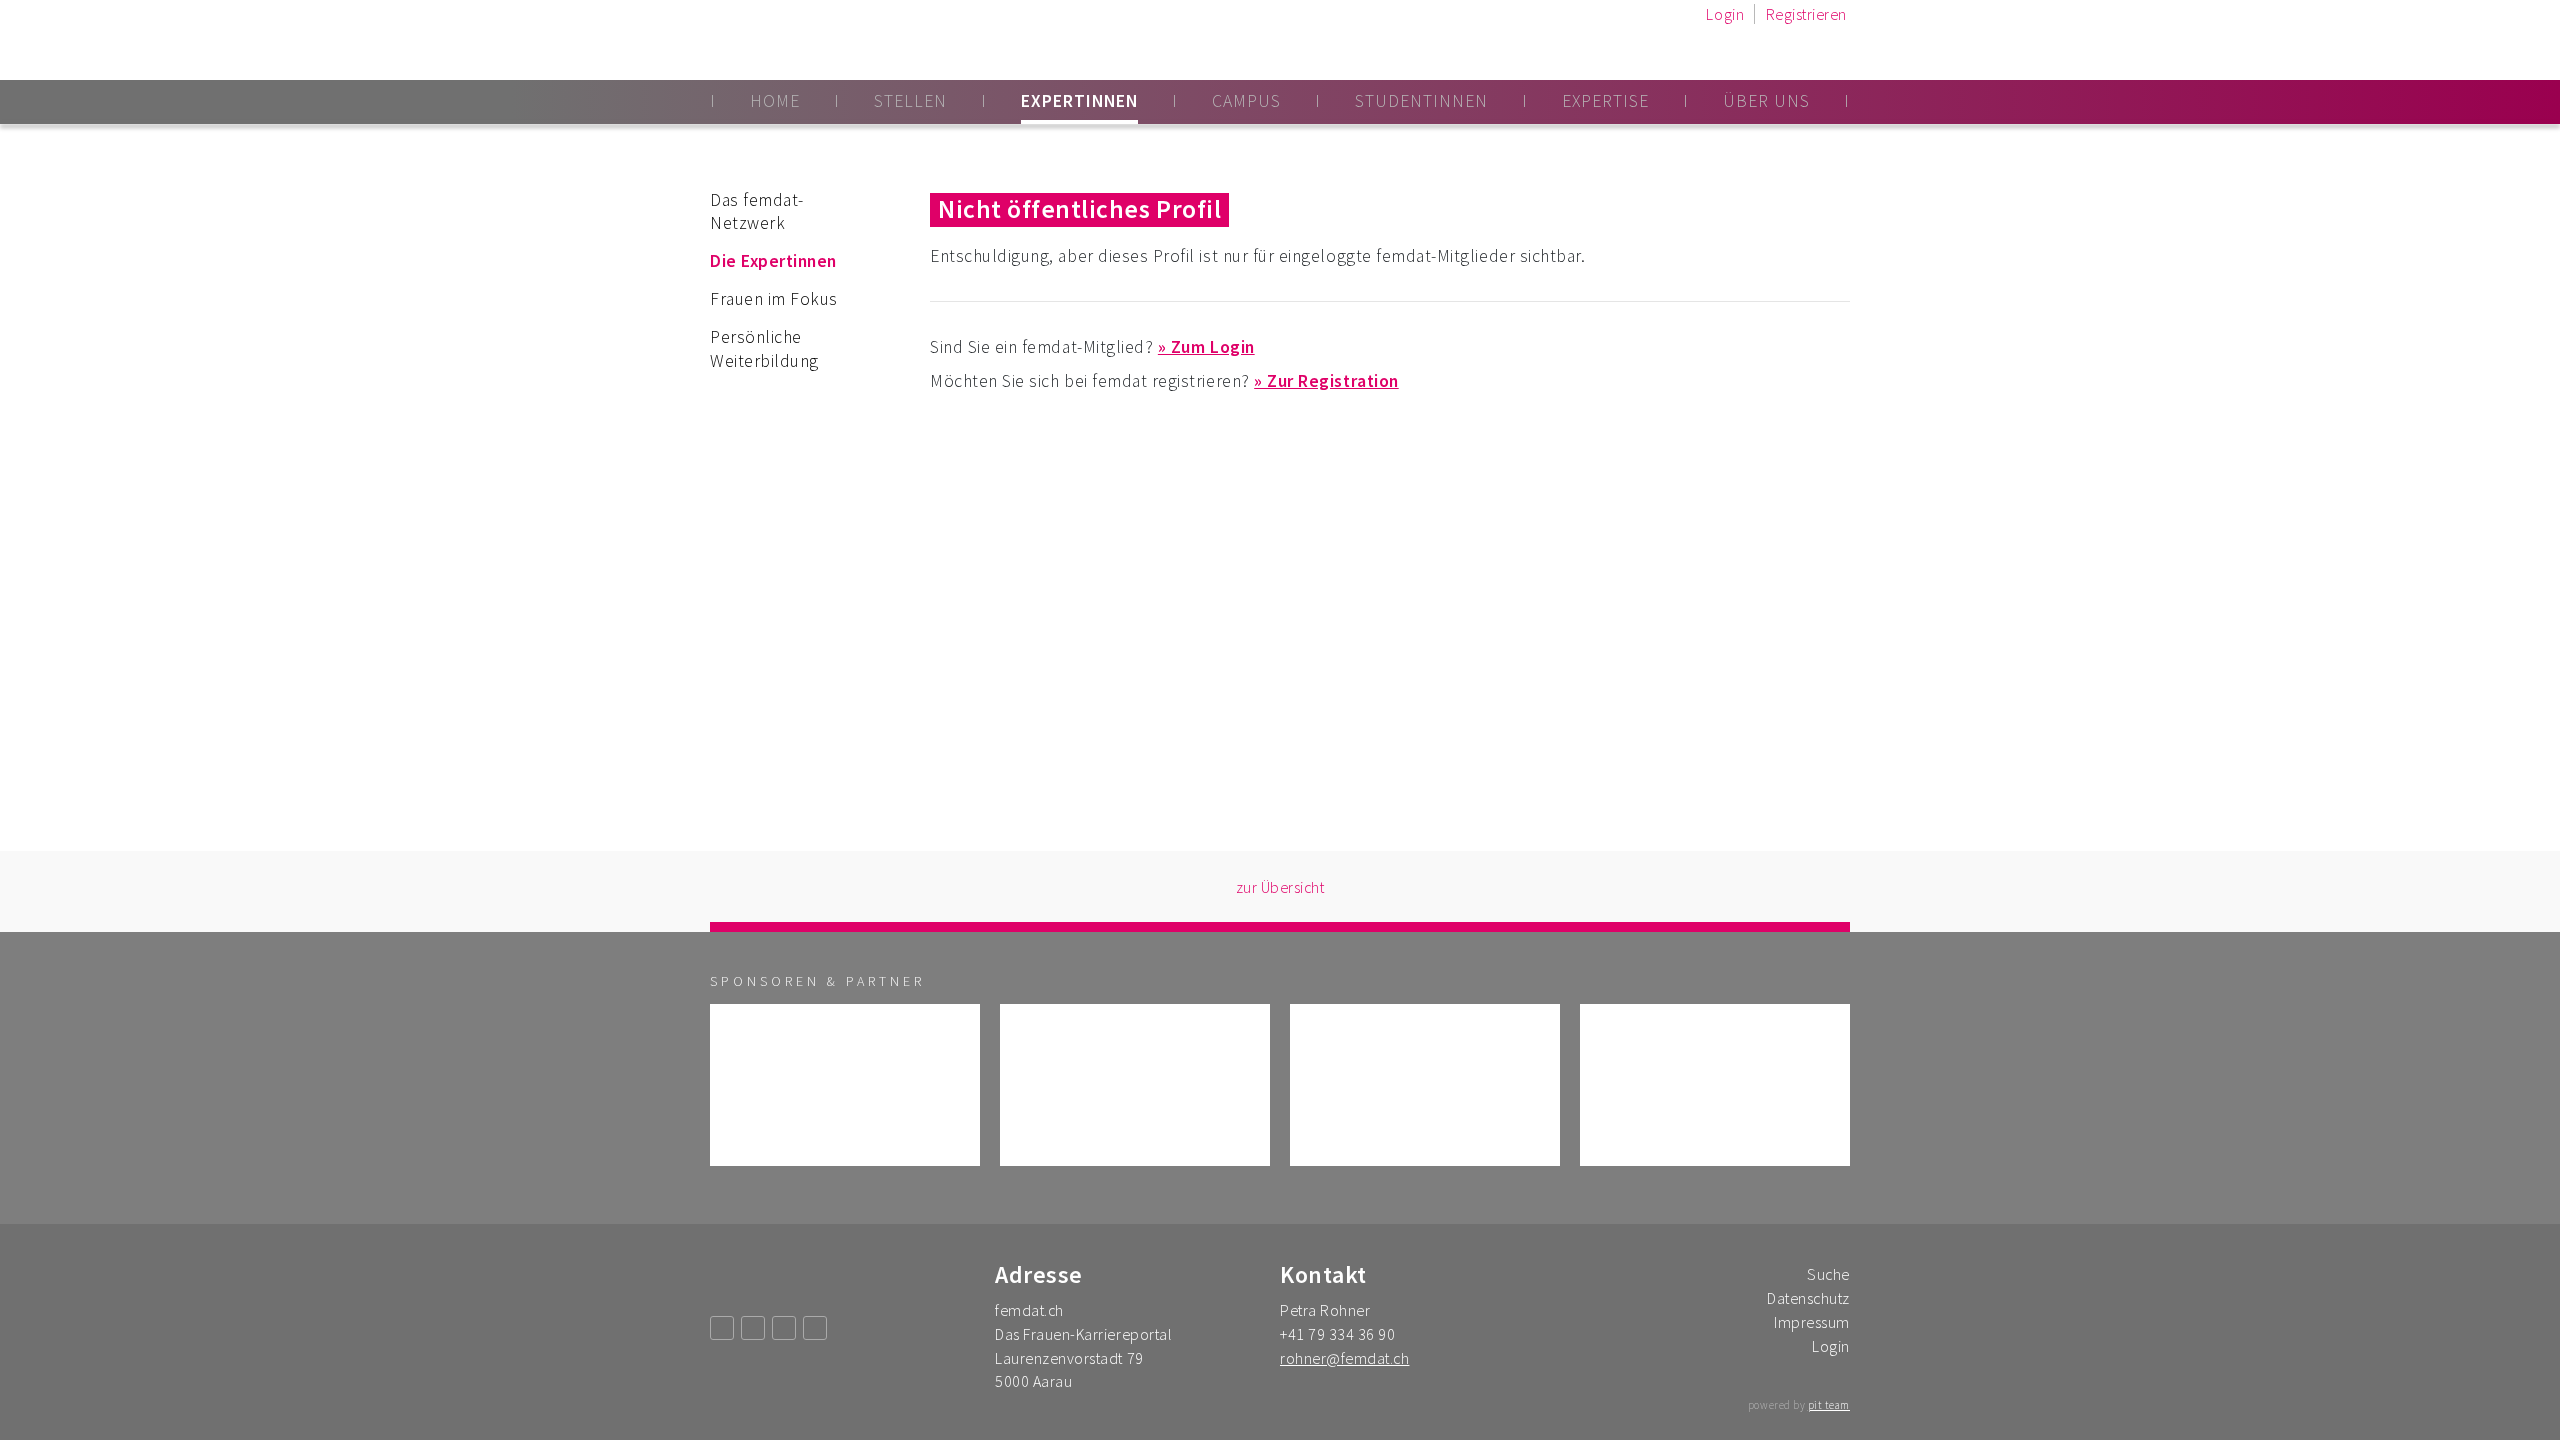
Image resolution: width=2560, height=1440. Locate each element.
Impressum (1812, 1322)
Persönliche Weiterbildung (764, 349)
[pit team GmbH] (845, 1085)
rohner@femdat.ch (1344, 1358)
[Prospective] (1425, 1085)
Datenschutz (1808, 1298)
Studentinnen (1421, 101)
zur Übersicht (1280, 887)
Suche (1828, 1274)
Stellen (910, 101)
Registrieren (1806, 14)
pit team (1829, 1405)
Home (775, 101)
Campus (1246, 101)
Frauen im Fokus (774, 299)
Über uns (1766, 101)
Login (1725, 14)
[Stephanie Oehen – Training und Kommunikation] (1715, 1085)
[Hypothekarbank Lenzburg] (1135, 1085)
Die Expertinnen (773, 261)
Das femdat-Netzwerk (757, 212)
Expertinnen (1079, 101)
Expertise (1605, 101)
